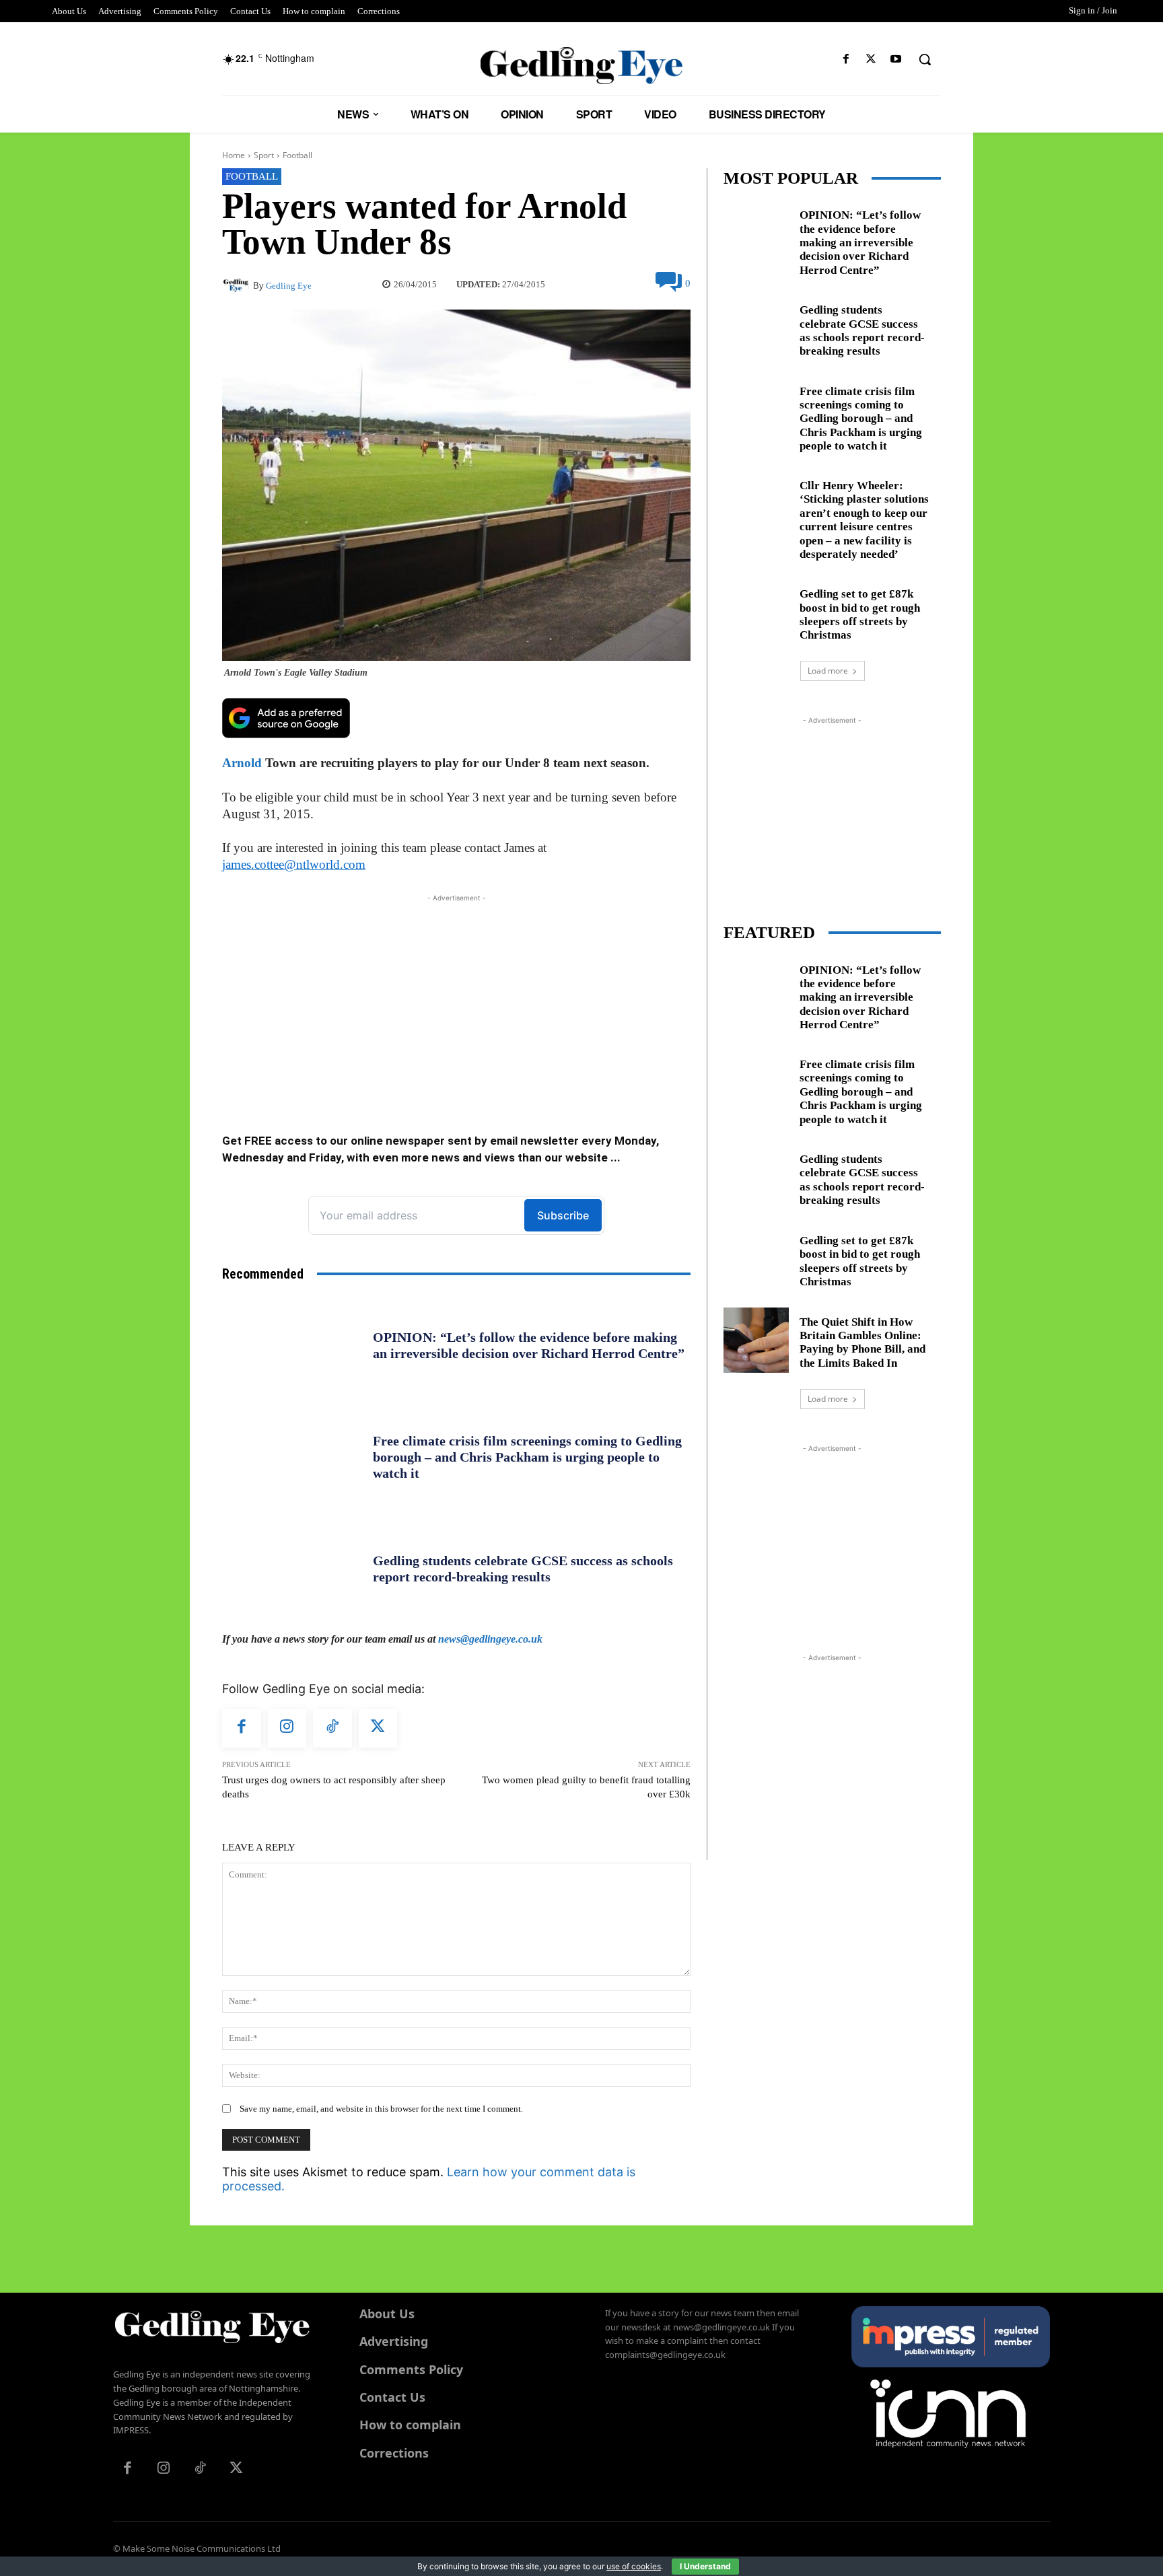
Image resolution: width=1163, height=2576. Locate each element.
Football (297, 155)
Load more (828, 671)
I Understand (705, 2566)
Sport (264, 155)
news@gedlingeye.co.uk (490, 1639)
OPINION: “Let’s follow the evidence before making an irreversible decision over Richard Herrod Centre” (860, 243)
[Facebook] (846, 60)
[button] (925, 59)
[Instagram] (287, 1728)
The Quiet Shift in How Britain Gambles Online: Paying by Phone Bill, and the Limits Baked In (862, 1343)
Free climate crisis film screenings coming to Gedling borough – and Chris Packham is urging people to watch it (527, 1457)
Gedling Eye (289, 286)
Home (234, 155)
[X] (871, 60)
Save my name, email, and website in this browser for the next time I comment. (381, 2109)
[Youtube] (896, 60)
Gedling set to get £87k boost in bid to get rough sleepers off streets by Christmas (860, 614)
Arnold (242, 763)
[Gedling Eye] (582, 66)
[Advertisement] (456, 999)
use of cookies (634, 2566)
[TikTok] (332, 1728)
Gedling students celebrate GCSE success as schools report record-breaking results (523, 1569)
